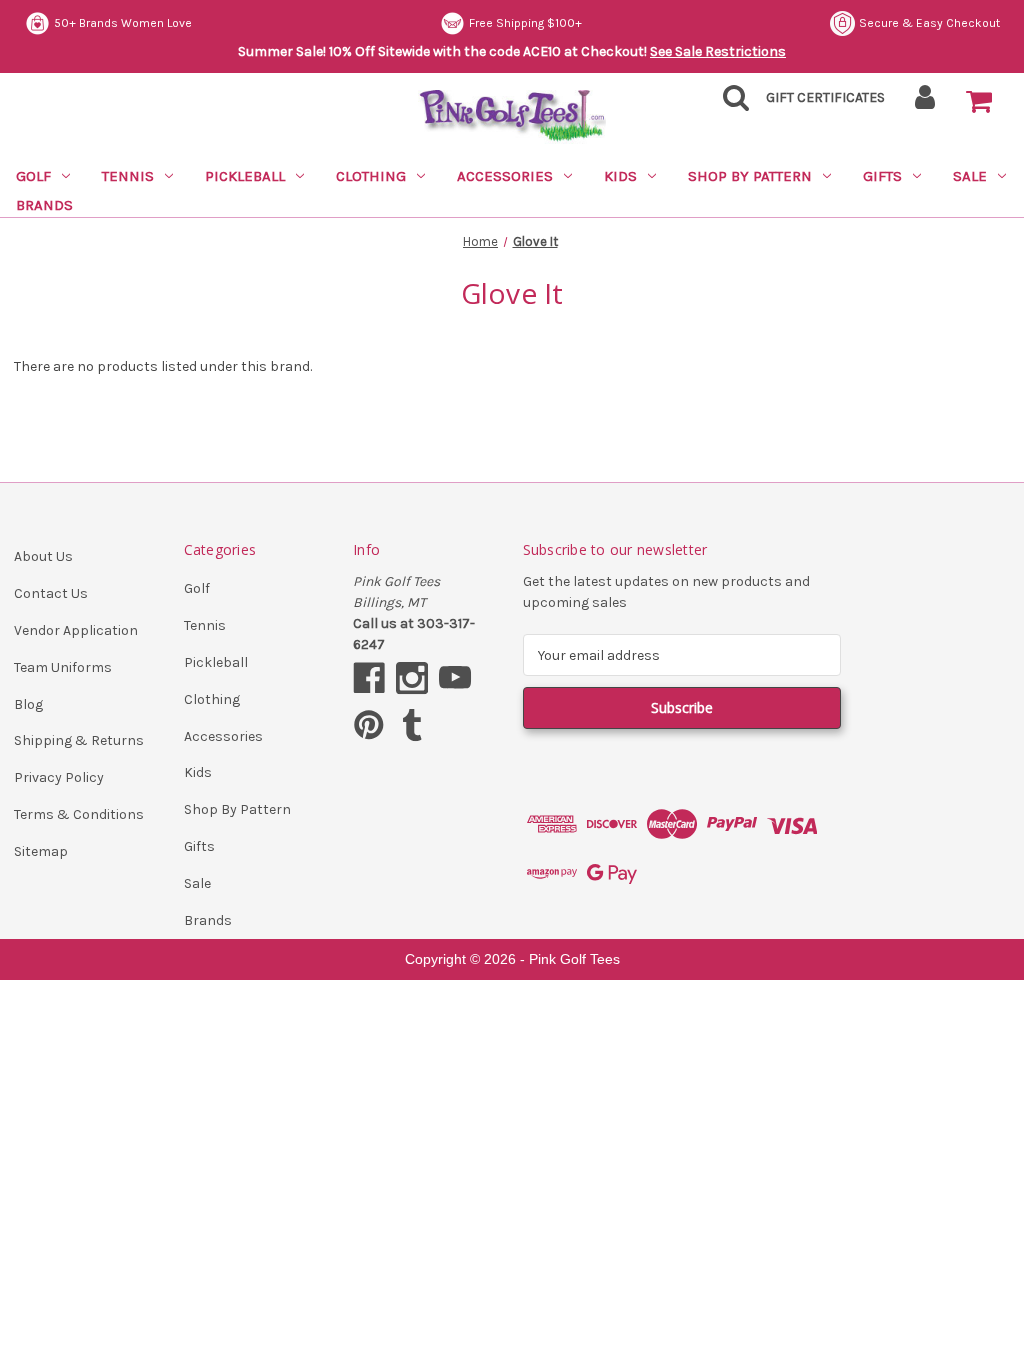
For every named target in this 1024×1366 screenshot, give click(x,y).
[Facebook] (369, 678)
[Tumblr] (412, 725)
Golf (33, 176)
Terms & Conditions (79, 814)
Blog (28, 704)
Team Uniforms (63, 667)
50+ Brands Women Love (123, 23)
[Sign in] (925, 103)
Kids (620, 176)
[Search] (730, 103)
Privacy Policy (59, 777)
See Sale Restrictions (718, 51)
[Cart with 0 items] (979, 102)
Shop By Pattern (750, 176)
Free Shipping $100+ (525, 23)
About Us (43, 556)
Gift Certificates (825, 97)
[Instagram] (412, 678)
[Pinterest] (369, 725)
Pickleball (245, 176)
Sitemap (41, 851)
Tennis (128, 176)
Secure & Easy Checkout (929, 23)
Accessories (505, 176)
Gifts (882, 176)
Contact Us (51, 593)
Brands (44, 205)
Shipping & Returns (79, 740)
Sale (970, 176)
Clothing (371, 176)
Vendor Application (76, 630)
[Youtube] (455, 678)
